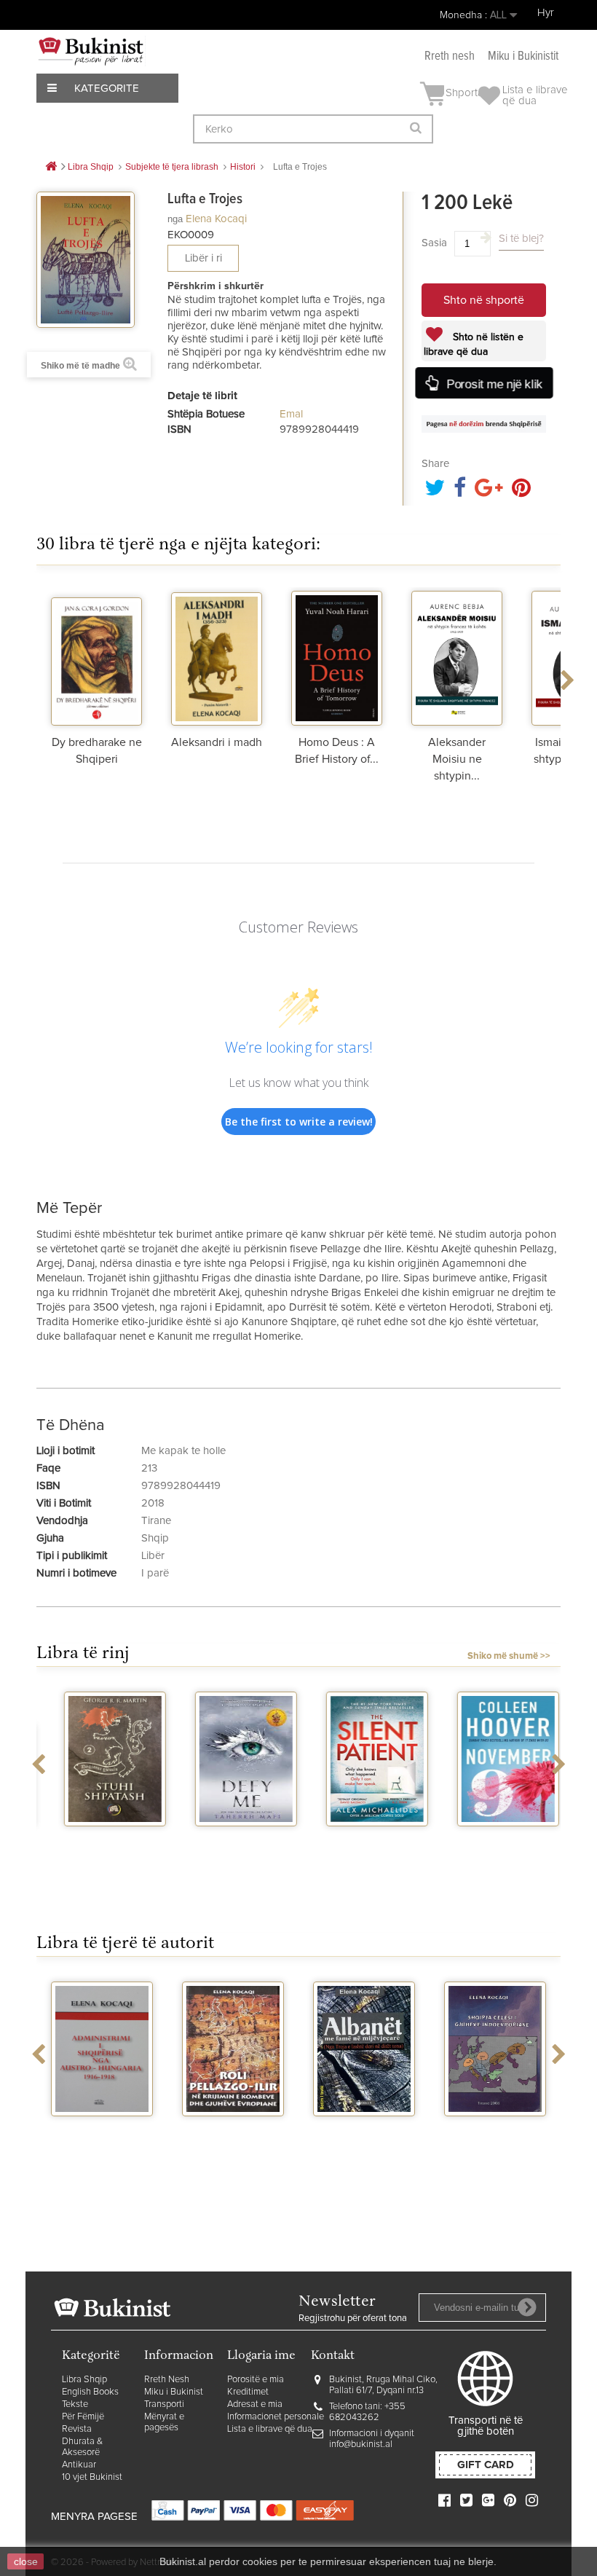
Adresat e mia (255, 2404)
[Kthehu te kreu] (51, 167)
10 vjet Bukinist (92, 2477)
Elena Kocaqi (216, 219)
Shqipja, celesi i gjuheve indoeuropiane (364, 2141)
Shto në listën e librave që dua (474, 345)
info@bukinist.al (361, 2445)
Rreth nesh (450, 56)
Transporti (164, 2404)
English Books (90, 2392)
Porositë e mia (256, 2380)
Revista (77, 2429)
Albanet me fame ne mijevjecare (233, 2135)
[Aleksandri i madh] (217, 656)
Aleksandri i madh (217, 742)
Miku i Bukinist (174, 2392)
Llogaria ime (261, 2356)
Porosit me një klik (493, 384)
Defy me (233, 1839)
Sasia (434, 243)
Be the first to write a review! (299, 1122)
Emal (291, 414)
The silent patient (364, 1839)
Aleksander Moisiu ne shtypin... (457, 759)
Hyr (546, 13)
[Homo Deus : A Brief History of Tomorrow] (337, 656)
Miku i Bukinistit (523, 56)
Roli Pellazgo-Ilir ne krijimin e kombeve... (102, 2141)
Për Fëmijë (83, 2417)
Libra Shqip (84, 2380)
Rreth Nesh (167, 2380)
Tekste (75, 2404)
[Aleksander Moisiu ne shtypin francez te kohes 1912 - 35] (457, 656)
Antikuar (79, 2465)
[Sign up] (527, 2307)
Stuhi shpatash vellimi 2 (102, 1845)
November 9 (495, 1839)
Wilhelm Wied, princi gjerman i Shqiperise (495, 2141)
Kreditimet (248, 2392)
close (26, 2561)
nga (175, 219)
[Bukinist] (91, 51)
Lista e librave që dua (270, 2429)
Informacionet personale (276, 2417)
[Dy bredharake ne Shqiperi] (96, 656)
